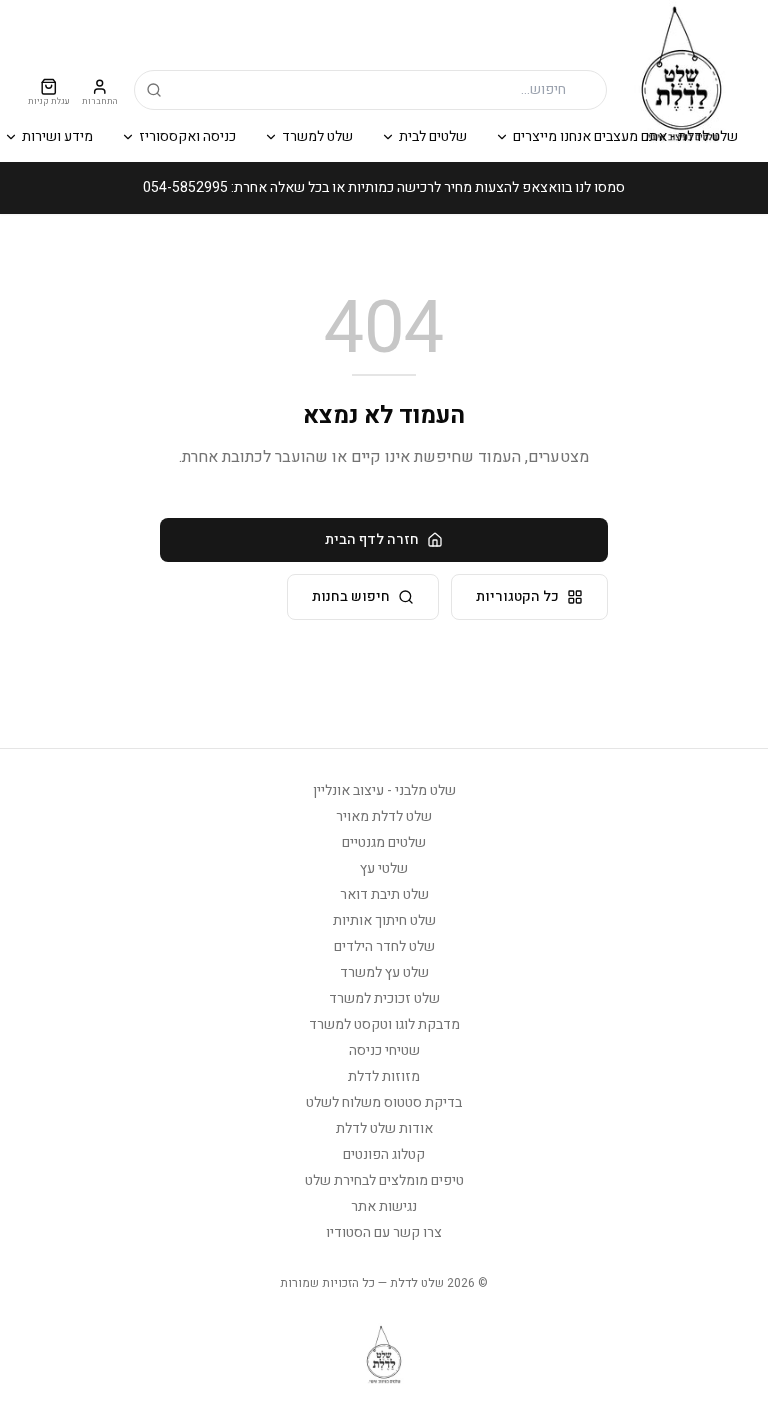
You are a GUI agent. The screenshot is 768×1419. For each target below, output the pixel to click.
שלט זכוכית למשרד (384, 998)
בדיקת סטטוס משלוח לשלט (384, 1102)
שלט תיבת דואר (384, 894)
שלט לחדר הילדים (384, 946)
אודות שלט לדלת (384, 1128)
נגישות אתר (384, 1206)
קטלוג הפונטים (384, 1154)
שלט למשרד (317, 136)
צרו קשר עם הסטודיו (384, 1233)
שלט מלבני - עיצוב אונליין (384, 790)
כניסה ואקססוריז (187, 136)
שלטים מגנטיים (384, 842)
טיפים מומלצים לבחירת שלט (384, 1180)
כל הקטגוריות (517, 596)
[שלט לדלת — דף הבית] (681, 75)
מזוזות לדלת (384, 1076)
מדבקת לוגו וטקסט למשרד (384, 1024)
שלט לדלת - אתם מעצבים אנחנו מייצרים (625, 136)
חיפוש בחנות (351, 596)
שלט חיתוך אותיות (384, 920)
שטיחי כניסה (384, 1050)
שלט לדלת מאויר (384, 816)
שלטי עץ (384, 868)
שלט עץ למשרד (384, 972)
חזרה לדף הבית (372, 539)
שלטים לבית (433, 136)
